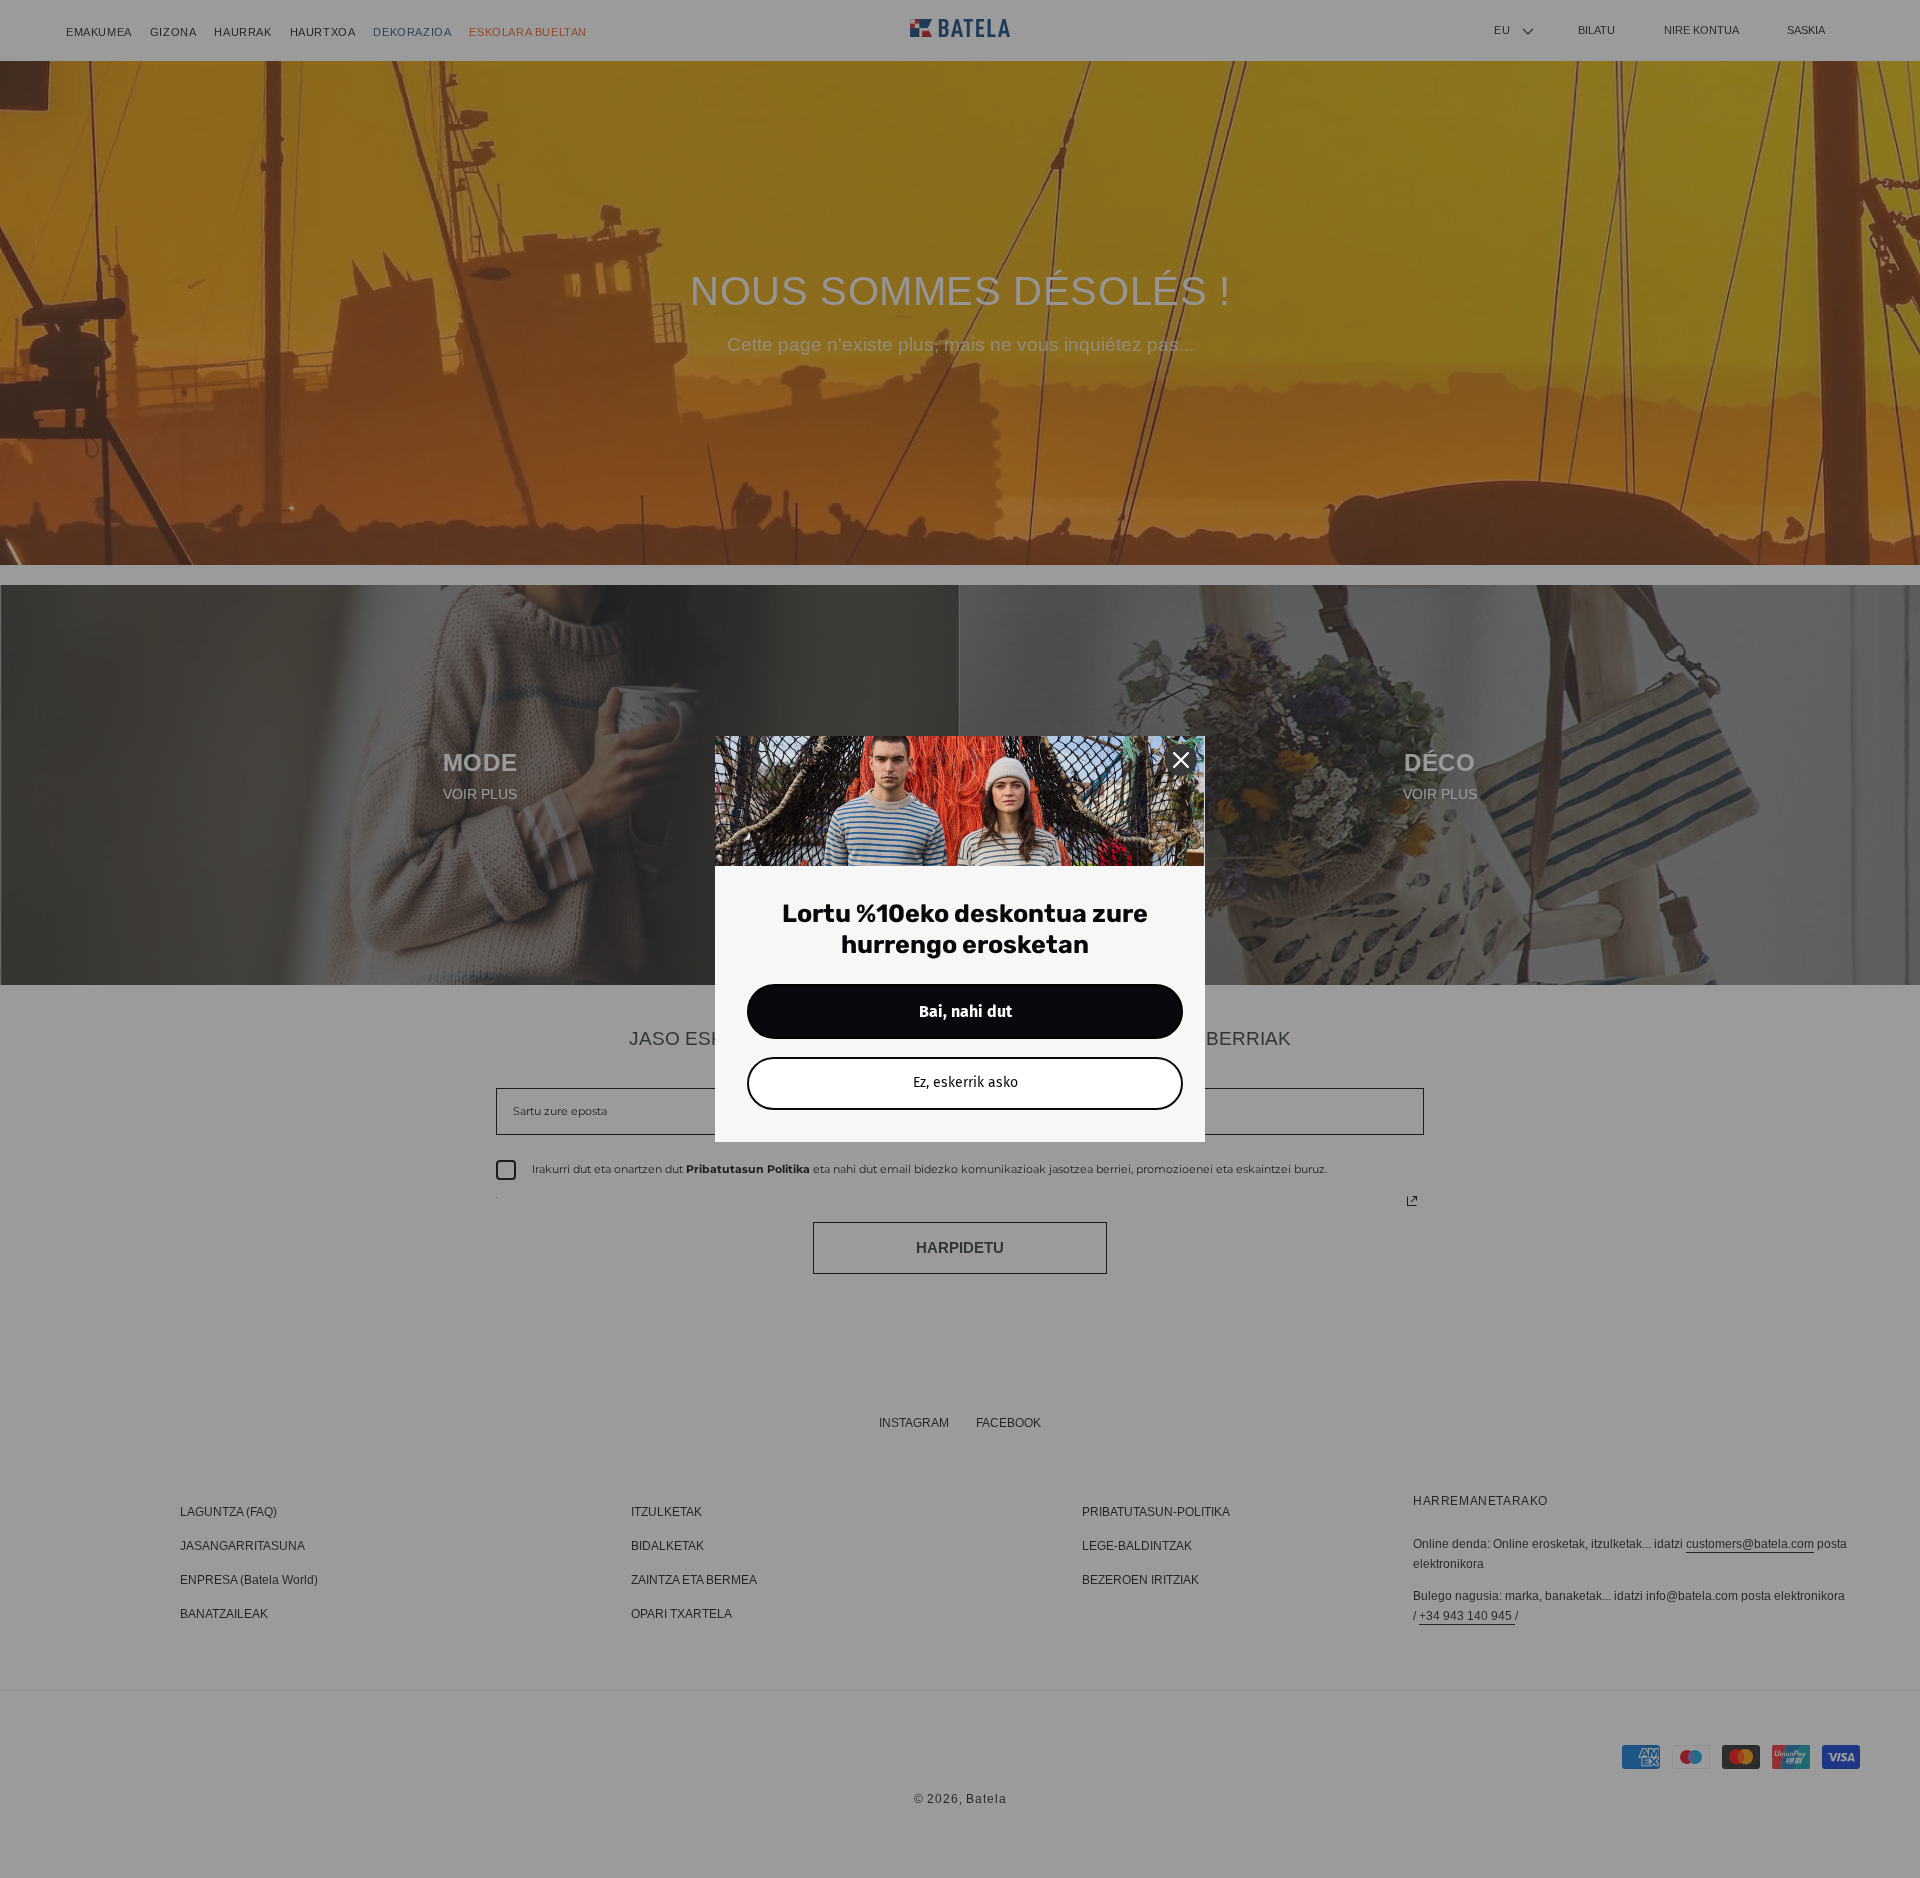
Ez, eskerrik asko (965, 1082)
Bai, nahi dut (965, 1011)
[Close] (1181, 760)
